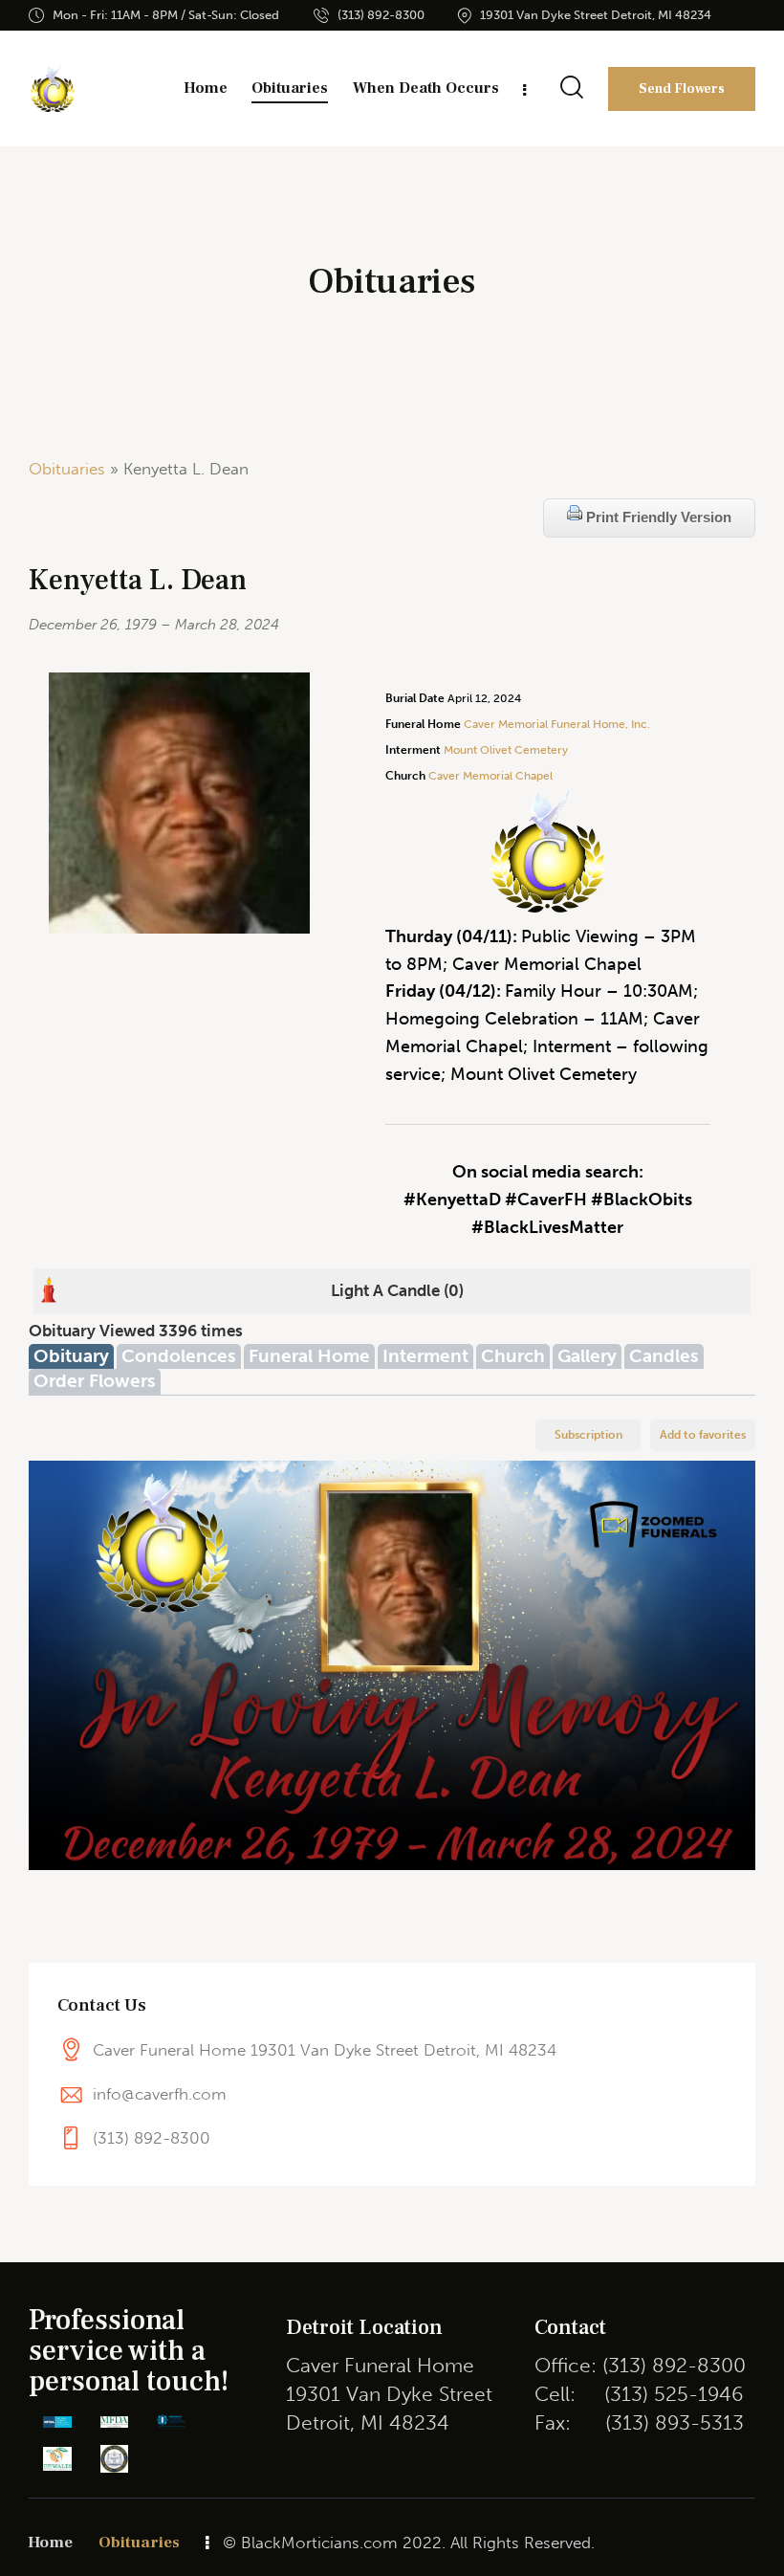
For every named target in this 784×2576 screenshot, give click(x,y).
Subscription (588, 1435)
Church (513, 1356)
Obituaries (67, 469)
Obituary (71, 1356)
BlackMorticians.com (319, 2543)
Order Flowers (95, 1381)
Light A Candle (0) (397, 1290)
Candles (664, 1356)
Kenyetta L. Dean (138, 581)
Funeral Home (309, 1356)
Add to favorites (703, 1435)
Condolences (179, 1356)
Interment (425, 1356)
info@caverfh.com (160, 2094)
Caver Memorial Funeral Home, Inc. (557, 724)
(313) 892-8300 (152, 2138)
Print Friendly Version (657, 517)
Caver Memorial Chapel (489, 776)
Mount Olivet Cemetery (506, 750)
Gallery (587, 1356)
